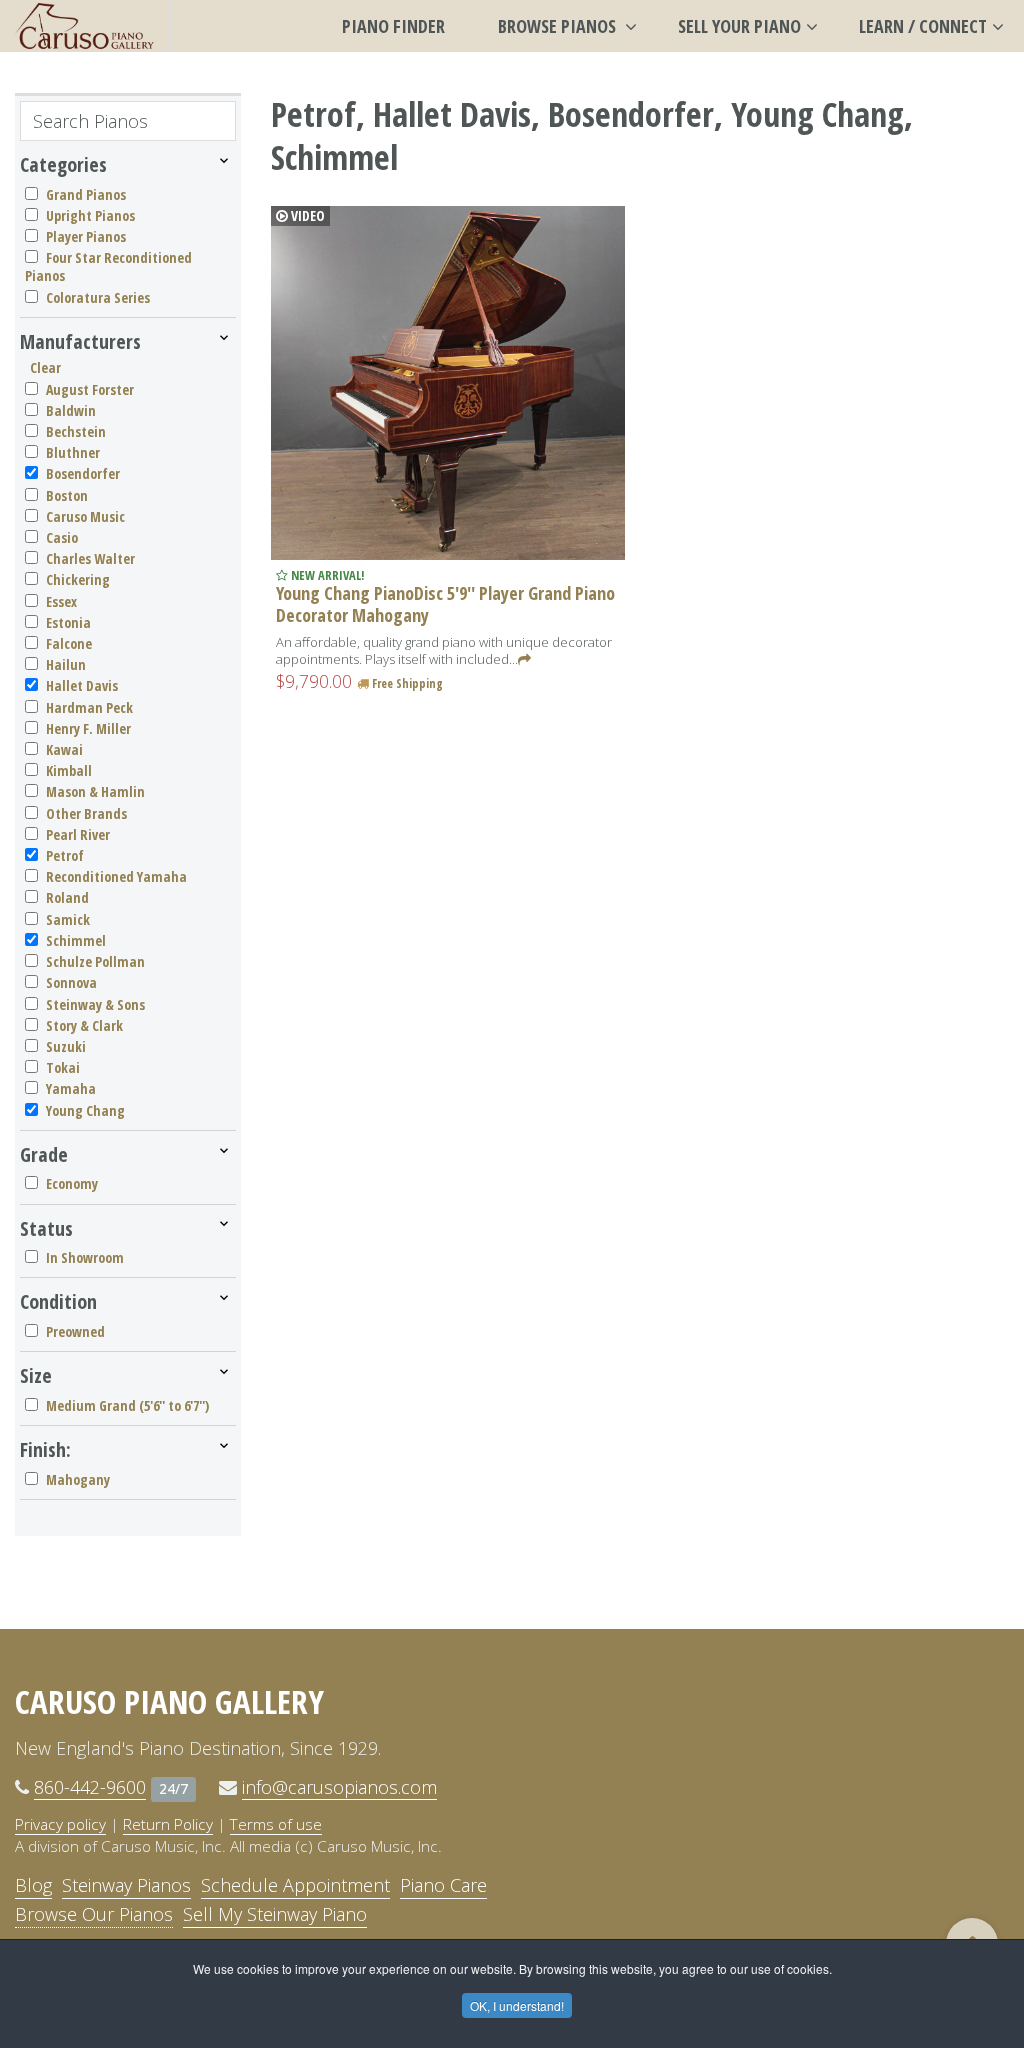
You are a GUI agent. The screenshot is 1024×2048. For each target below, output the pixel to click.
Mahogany (78, 1479)
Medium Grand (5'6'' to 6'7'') (127, 1405)
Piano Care (443, 1885)
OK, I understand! (517, 2005)
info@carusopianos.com (339, 1787)
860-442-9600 (90, 1787)
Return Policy (168, 1824)
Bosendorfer (83, 473)
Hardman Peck (89, 707)
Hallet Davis (82, 685)
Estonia (68, 622)
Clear (45, 367)
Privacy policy (60, 1824)
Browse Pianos (559, 26)
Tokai (63, 1067)
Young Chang (85, 1110)
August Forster (90, 389)
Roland (67, 897)
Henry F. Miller (88, 728)
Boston (67, 495)
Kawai (64, 749)
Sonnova (71, 982)
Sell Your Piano (739, 26)
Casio (62, 537)
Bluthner (73, 452)
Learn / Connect (923, 26)
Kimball (69, 770)
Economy (72, 1183)
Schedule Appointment (295, 1885)
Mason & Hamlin (95, 791)
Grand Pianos (86, 194)
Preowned (75, 1331)
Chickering (78, 579)
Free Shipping (406, 683)
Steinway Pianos (126, 1885)
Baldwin (71, 410)
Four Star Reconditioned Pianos (108, 266)
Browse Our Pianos (94, 1914)
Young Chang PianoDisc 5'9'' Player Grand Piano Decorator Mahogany (445, 604)
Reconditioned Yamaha (116, 876)
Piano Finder (393, 26)
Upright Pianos (90, 215)
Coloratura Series (98, 297)
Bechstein (76, 431)
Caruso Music (85, 516)
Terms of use (276, 1824)
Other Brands (86, 813)
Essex (61, 601)
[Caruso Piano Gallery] (85, 26)
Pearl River (78, 834)
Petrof (65, 855)
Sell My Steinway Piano (275, 1914)
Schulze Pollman (95, 961)
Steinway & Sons (95, 1004)
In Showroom (85, 1257)
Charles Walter (90, 558)
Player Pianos (86, 236)
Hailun (66, 664)
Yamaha (71, 1088)
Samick (68, 919)
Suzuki (66, 1046)
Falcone (69, 643)
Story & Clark (84, 1025)
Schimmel (76, 940)
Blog (33, 1885)
